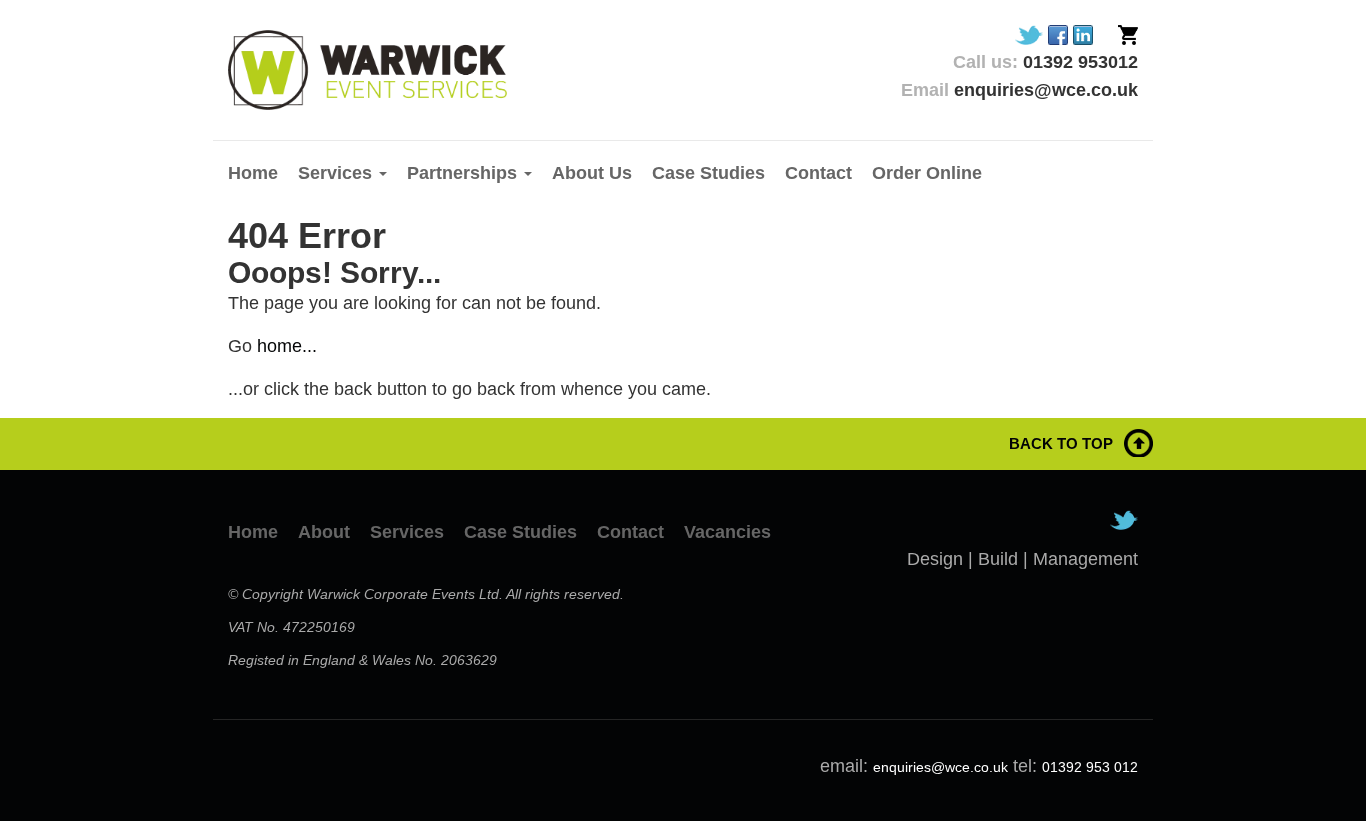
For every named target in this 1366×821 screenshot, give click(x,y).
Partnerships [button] (464, 173)
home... (287, 346)
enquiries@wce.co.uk (940, 767)
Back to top (1061, 443)
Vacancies (727, 532)
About (324, 532)
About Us (592, 173)
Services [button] (337, 173)
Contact (818, 173)
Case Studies (708, 173)
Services (407, 532)
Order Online (927, 173)
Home (253, 173)
